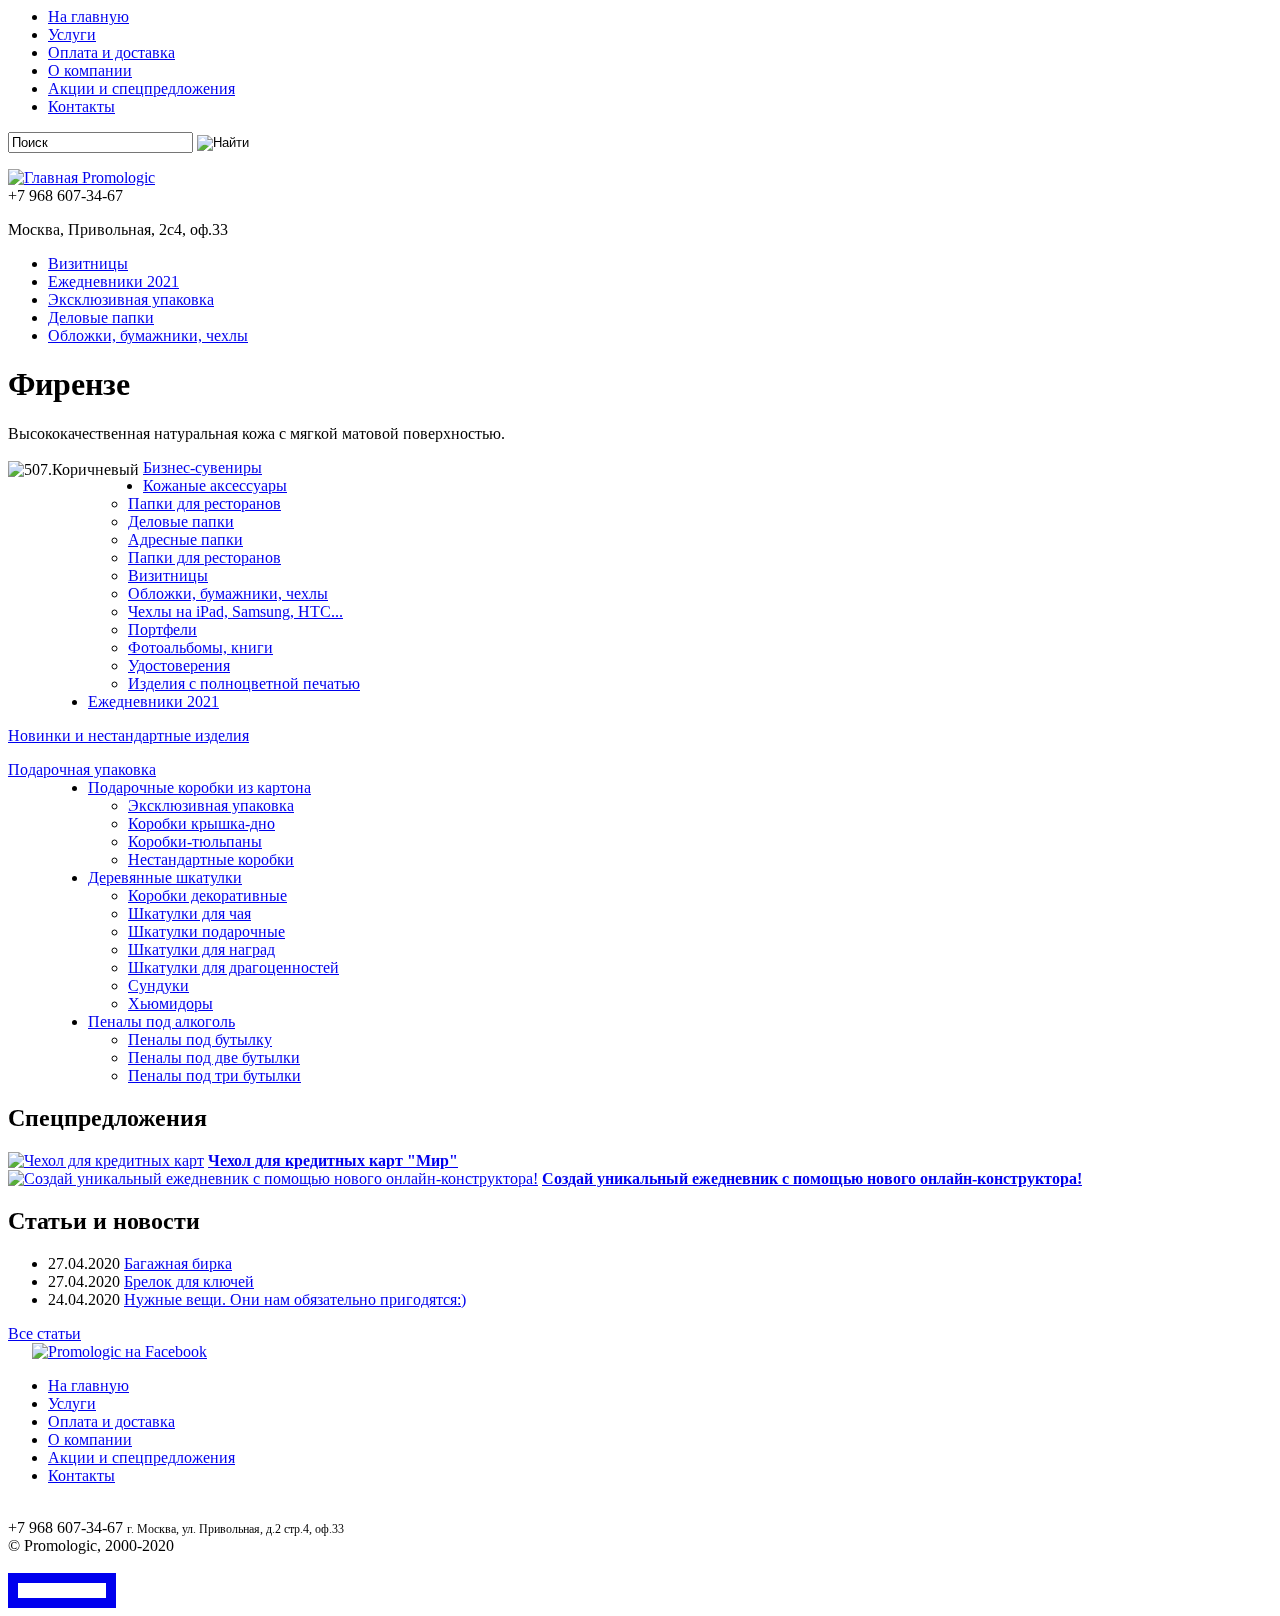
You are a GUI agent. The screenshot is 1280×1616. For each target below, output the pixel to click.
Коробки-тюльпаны (195, 841)
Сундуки (158, 985)
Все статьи (44, 1333)
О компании (90, 70)
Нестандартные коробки (211, 859)
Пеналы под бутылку (200, 1039)
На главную (88, 16)
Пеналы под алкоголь (161, 1021)
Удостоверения (179, 665)
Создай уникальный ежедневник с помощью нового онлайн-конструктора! (812, 1178)
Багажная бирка (178, 1263)
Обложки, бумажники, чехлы (148, 335)
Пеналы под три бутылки (214, 1075)
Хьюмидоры (170, 1003)
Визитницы (88, 263)
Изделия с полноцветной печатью (244, 683)
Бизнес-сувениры (202, 467)
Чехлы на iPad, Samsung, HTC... (235, 611)
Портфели (162, 629)
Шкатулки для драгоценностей (233, 967)
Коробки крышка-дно (201, 823)
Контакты (81, 106)
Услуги (72, 34)
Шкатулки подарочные (206, 931)
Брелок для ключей (189, 1281)
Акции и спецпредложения (141, 88)
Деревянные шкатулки (165, 877)
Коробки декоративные (207, 895)
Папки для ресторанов (204, 503)
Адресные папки (185, 539)
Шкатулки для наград (201, 949)
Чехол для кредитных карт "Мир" (333, 1160)
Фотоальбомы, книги (200, 647)
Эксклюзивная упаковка (131, 299)
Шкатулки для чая (189, 913)
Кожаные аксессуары (215, 485)
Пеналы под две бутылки (214, 1057)
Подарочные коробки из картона (199, 787)
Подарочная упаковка (82, 769)
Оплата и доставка (111, 52)
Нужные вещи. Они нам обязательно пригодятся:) (295, 1299)
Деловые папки (101, 317)
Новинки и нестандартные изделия (128, 735)
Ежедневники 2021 (113, 281)
